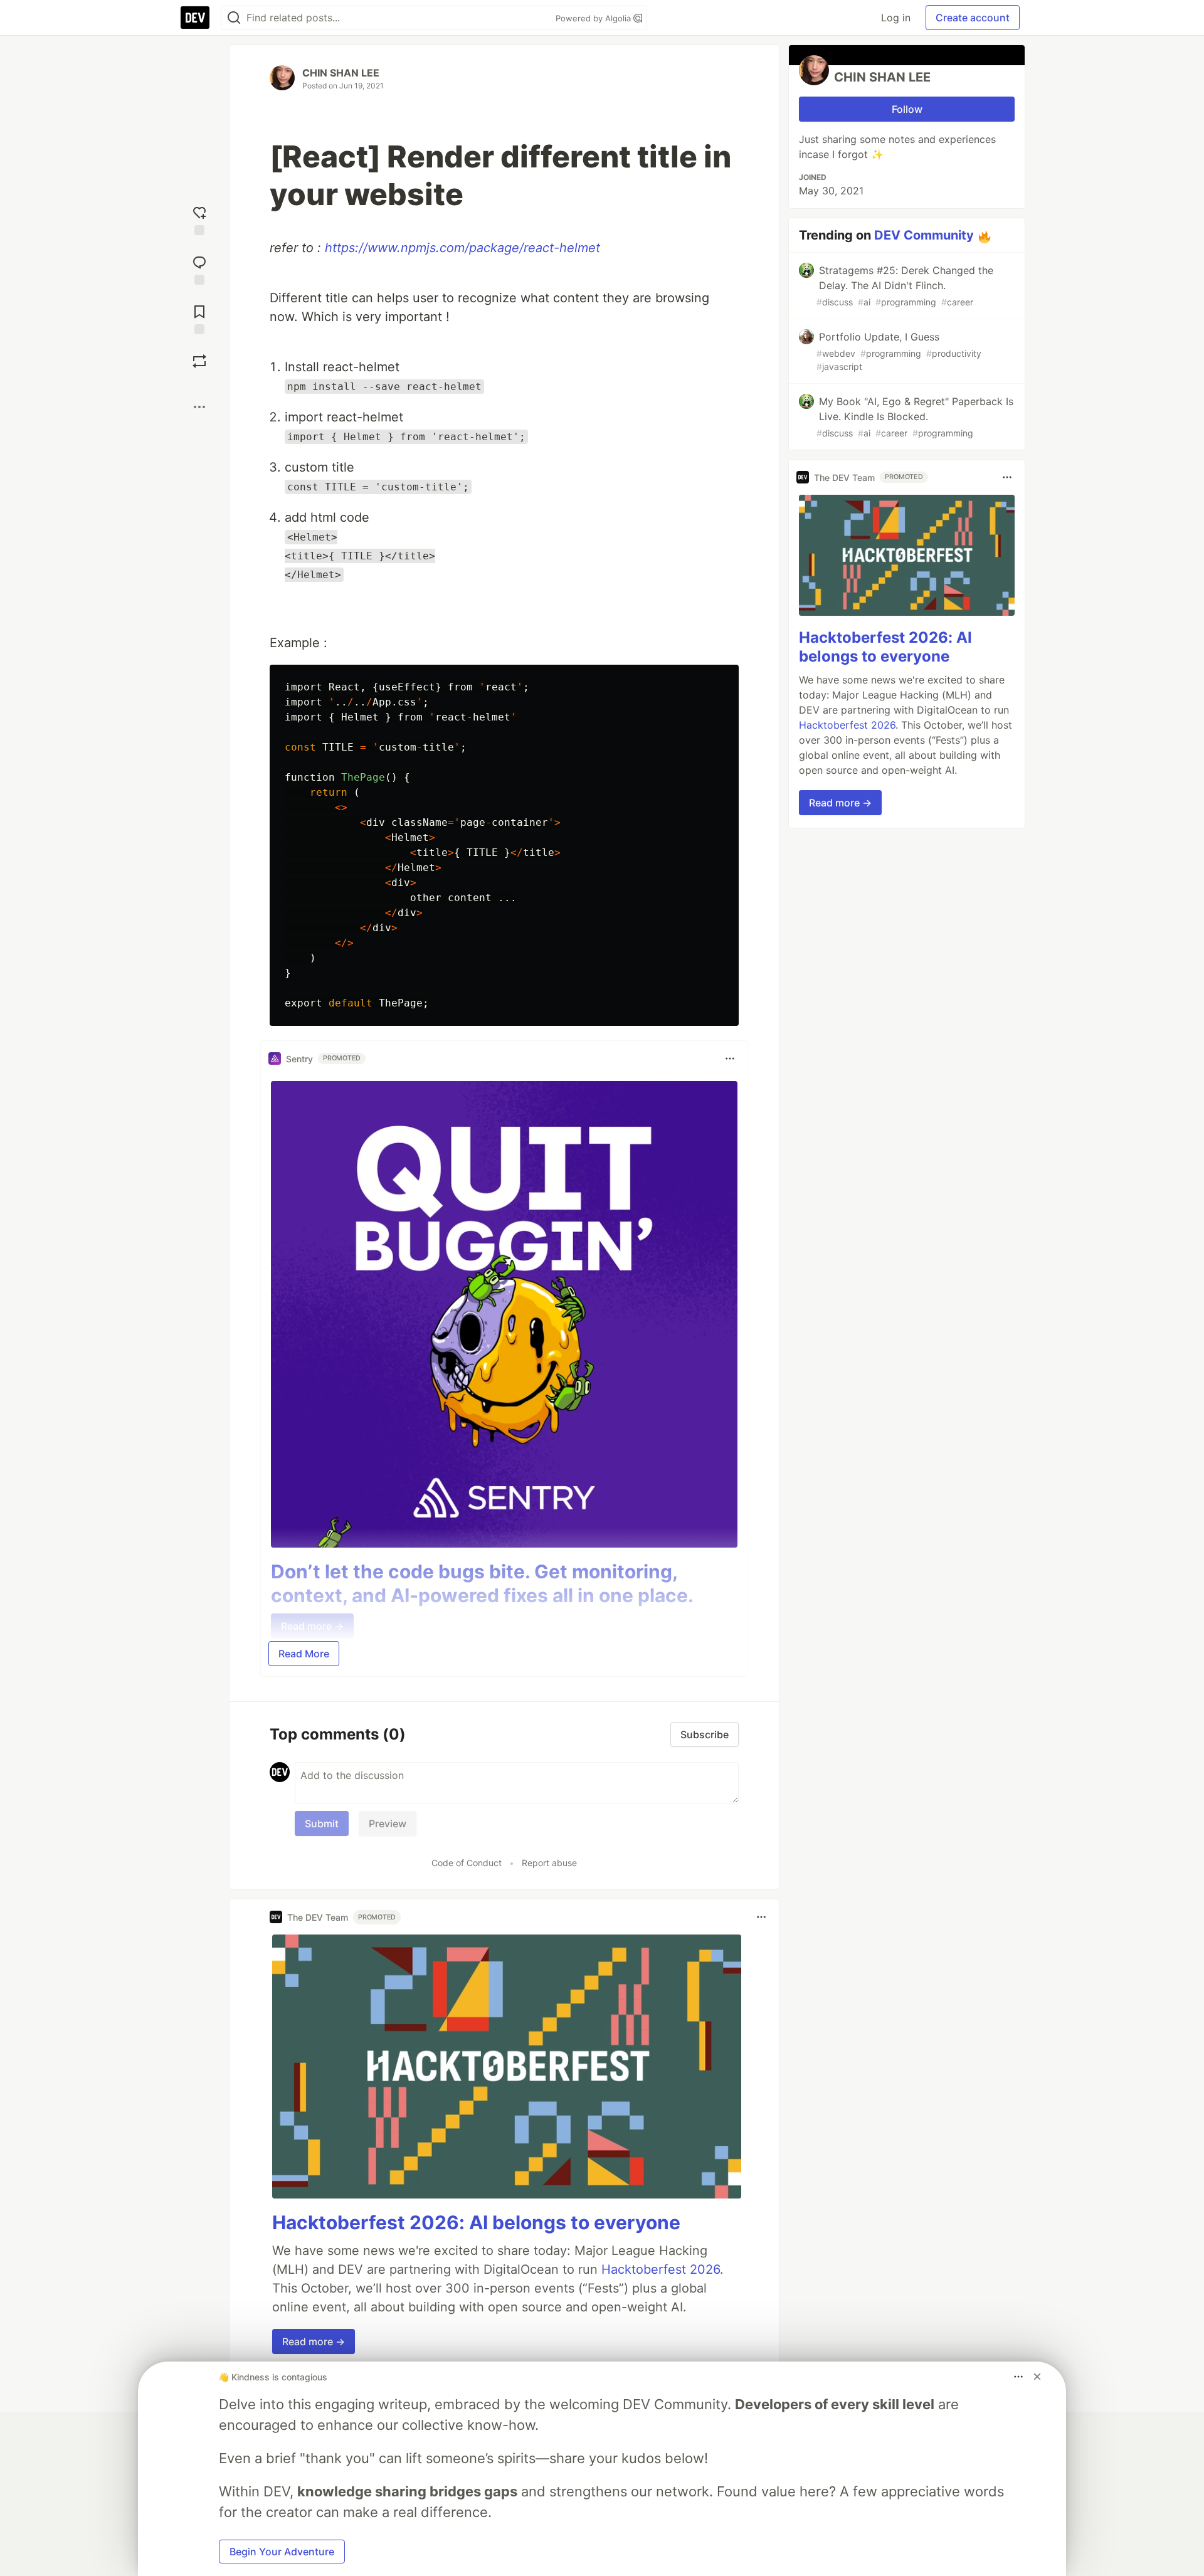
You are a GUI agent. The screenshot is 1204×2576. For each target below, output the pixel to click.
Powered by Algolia (594, 18)
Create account (973, 18)
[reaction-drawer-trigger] (199, 219)
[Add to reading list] (199, 318)
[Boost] (199, 361)
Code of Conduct (467, 1863)
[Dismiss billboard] (1037, 2377)
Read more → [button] (314, 2341)
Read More (304, 1654)
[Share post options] (199, 407)
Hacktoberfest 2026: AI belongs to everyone (476, 2222)
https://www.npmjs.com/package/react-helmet (462, 248)
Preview (388, 1824)
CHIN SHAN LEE (341, 73)
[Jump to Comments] (199, 269)
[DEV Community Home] (195, 18)
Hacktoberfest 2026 (661, 2269)
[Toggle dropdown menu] (730, 1058)
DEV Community (924, 235)
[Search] (234, 18)
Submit (322, 1824)
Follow (907, 109)
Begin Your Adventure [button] (282, 2552)
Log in (896, 18)
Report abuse (549, 1863)
